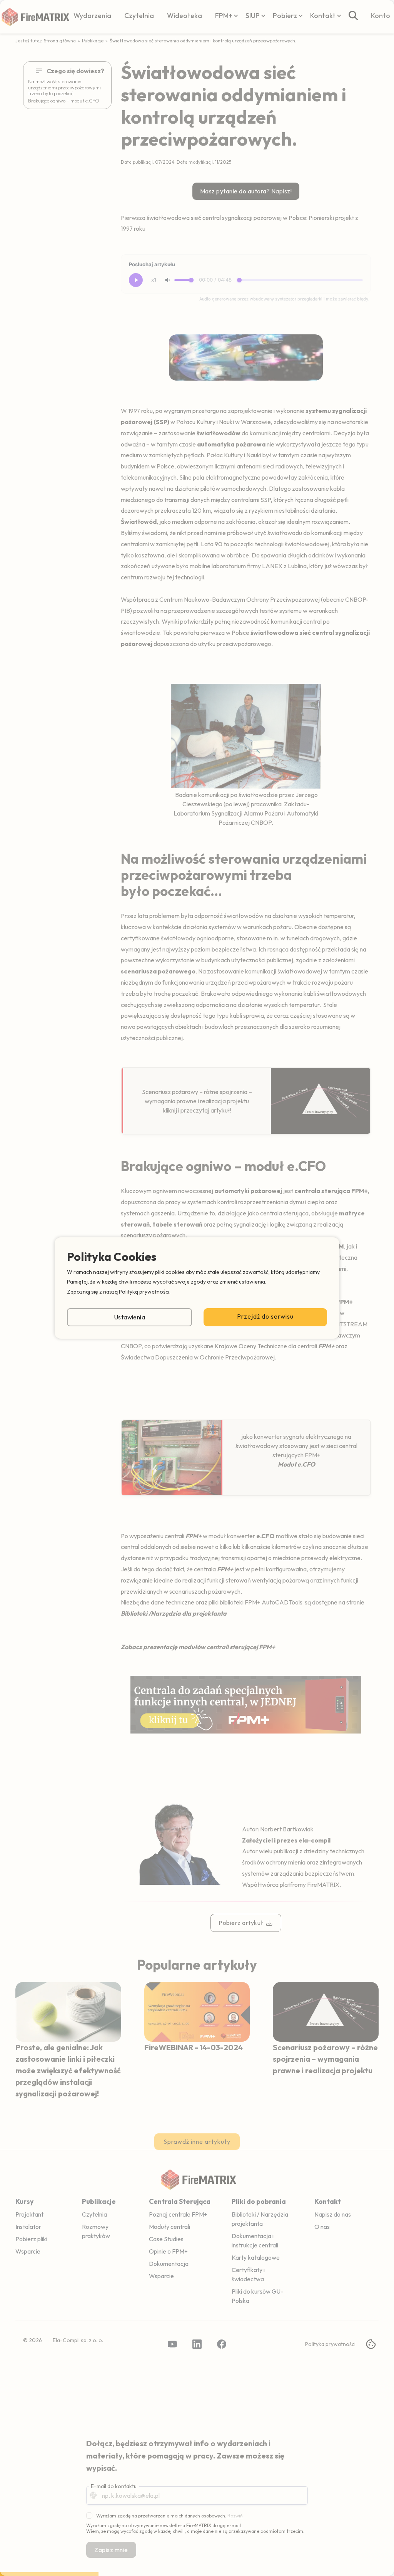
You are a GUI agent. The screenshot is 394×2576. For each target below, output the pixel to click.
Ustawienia (130, 1317)
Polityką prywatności (144, 1292)
